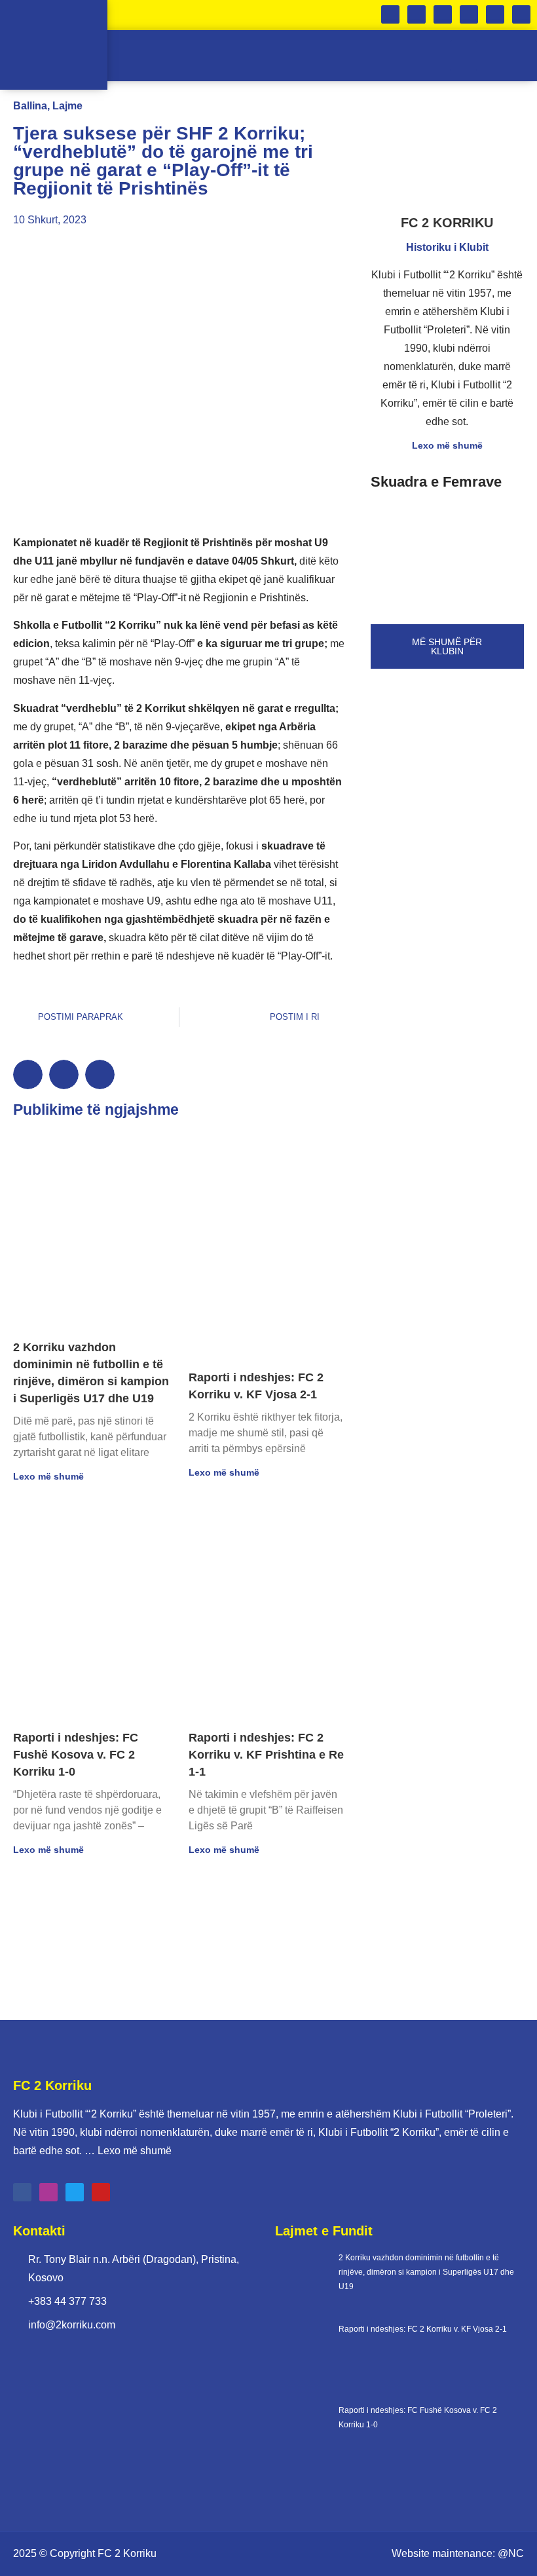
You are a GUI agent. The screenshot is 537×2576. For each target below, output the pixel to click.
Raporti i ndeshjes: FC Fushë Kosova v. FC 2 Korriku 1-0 (76, 1755)
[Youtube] (521, 14)
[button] (463, 56)
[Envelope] (417, 14)
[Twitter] (495, 14)
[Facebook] (443, 14)
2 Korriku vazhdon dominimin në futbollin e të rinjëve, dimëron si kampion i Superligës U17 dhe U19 (426, 2272)
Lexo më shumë (48, 1476)
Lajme (67, 106)
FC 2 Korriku (127, 2553)
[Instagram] (469, 14)
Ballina (30, 106)
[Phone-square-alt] (390, 14)
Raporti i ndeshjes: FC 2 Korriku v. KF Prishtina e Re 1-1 (266, 1755)
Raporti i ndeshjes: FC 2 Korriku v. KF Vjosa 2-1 (423, 2329)
